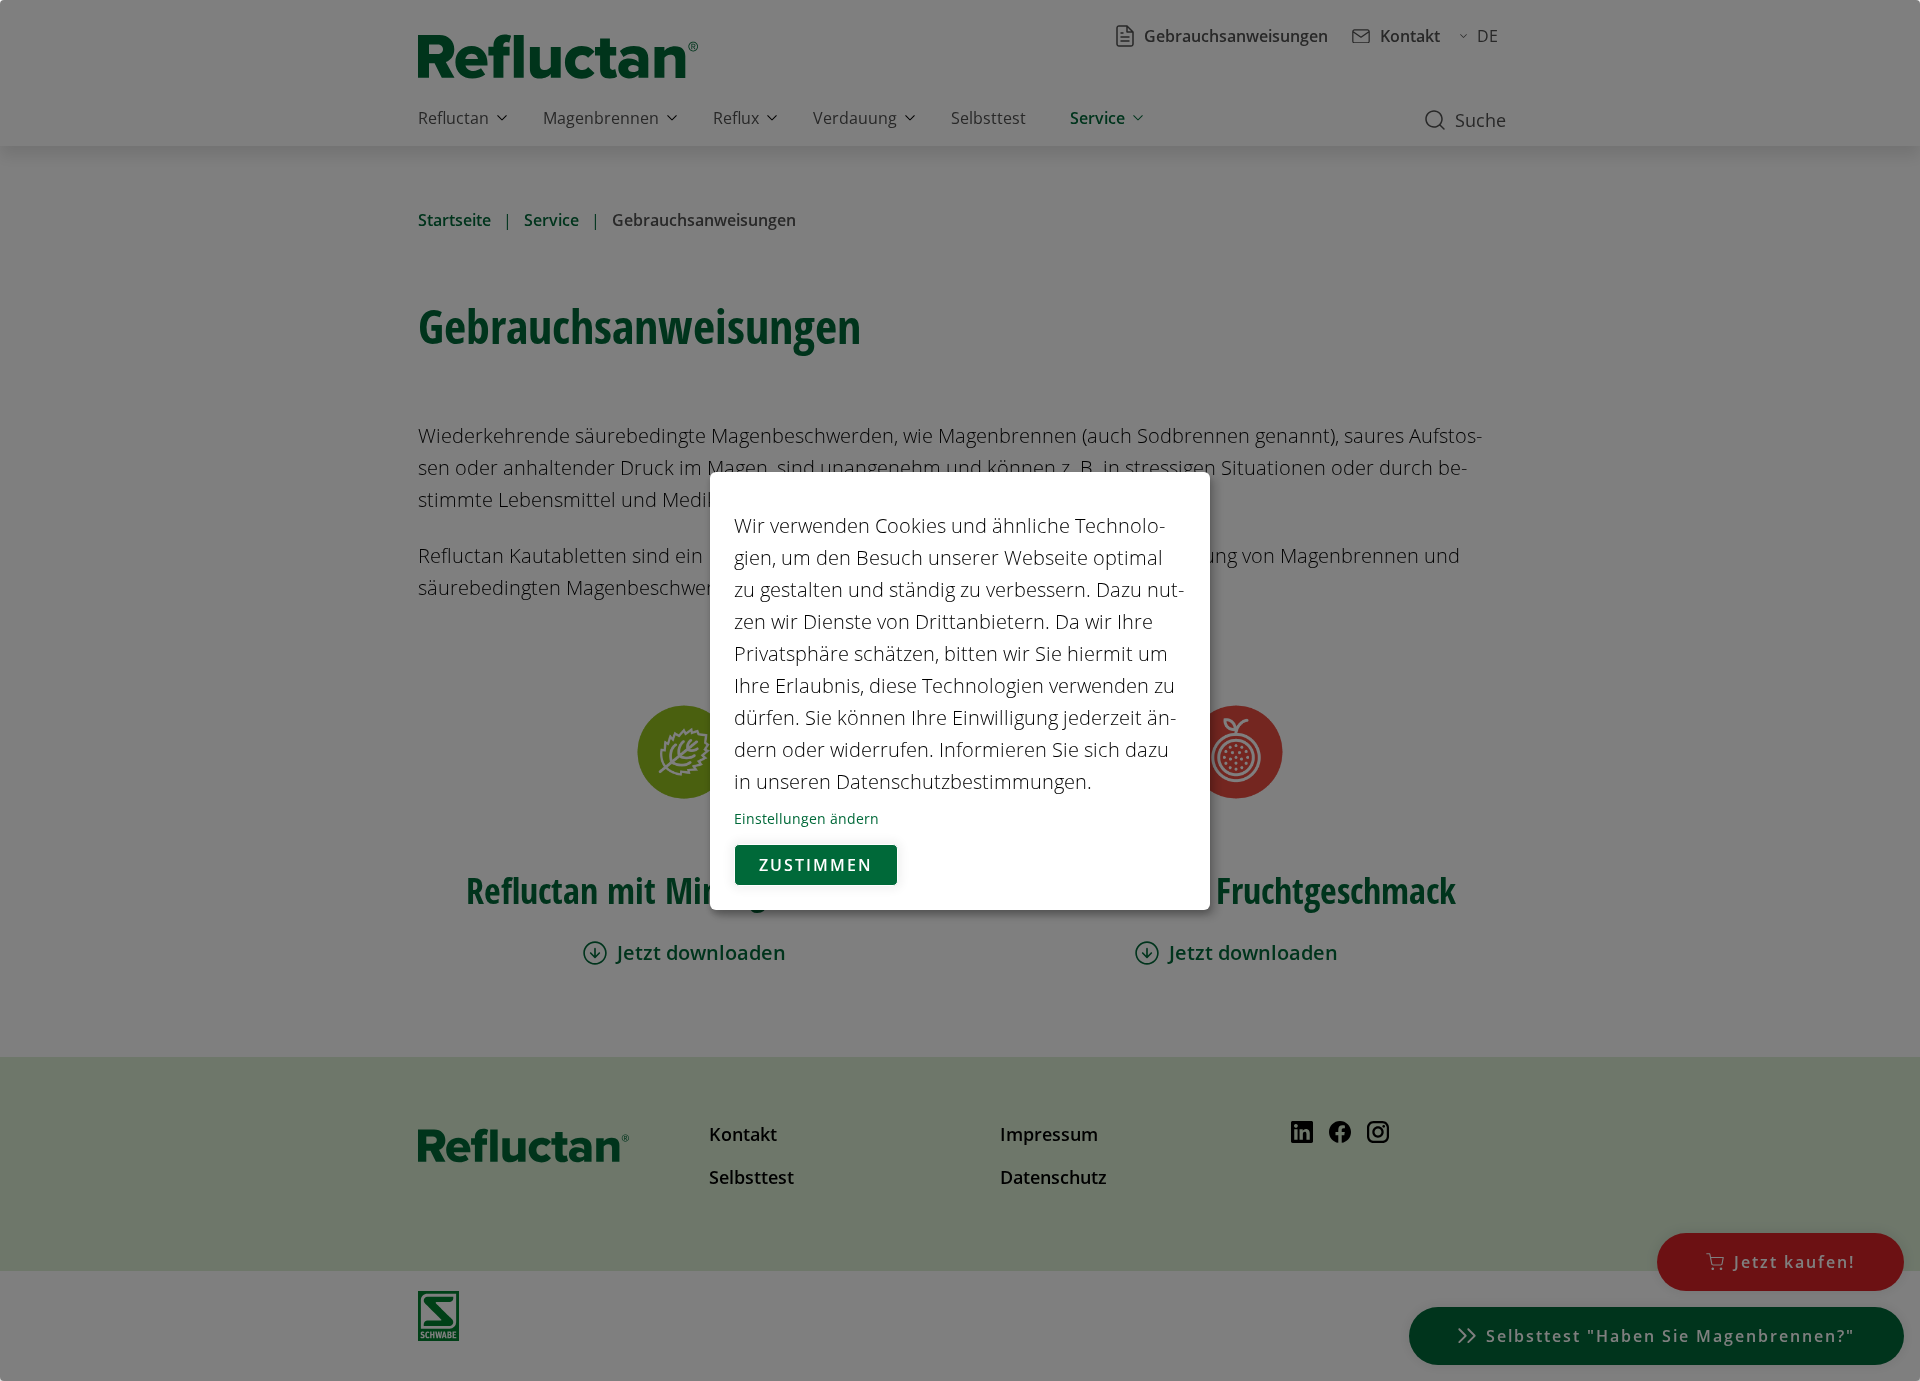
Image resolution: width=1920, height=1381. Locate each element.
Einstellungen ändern (806, 818)
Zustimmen (816, 865)
